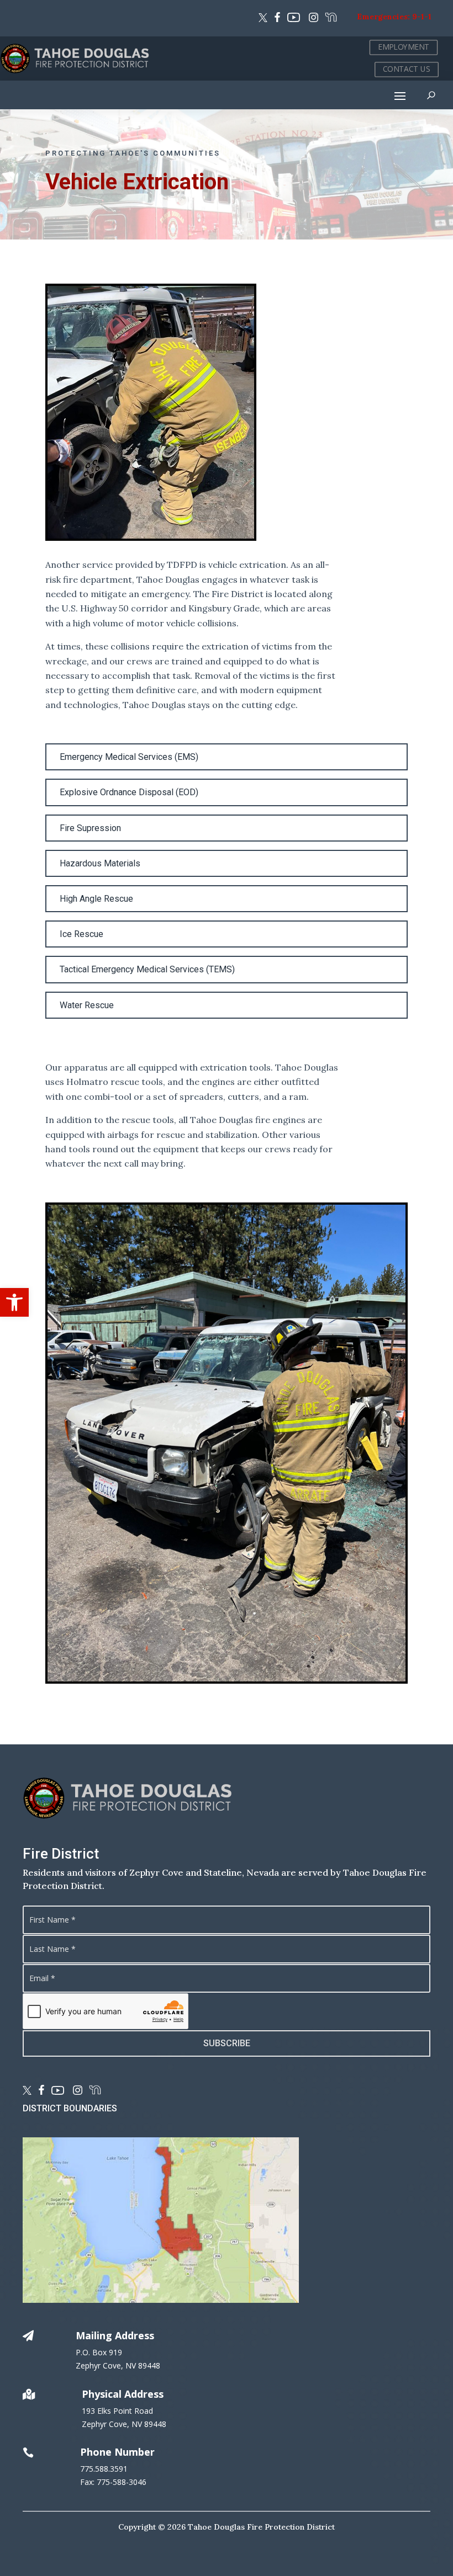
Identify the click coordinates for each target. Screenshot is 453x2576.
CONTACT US (407, 69)
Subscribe (227, 2043)
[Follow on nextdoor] (330, 19)
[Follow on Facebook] (277, 19)
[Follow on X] (263, 19)
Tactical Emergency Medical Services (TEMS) (147, 969)
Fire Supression (90, 828)
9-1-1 (422, 17)
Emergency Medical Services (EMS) (129, 757)
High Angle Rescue (96, 899)
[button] (14, 1302)
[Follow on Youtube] (294, 19)
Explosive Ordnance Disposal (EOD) (129, 792)
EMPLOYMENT (404, 47)
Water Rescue (87, 1005)
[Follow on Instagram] (312, 19)
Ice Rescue (81, 934)
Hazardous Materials (100, 863)
